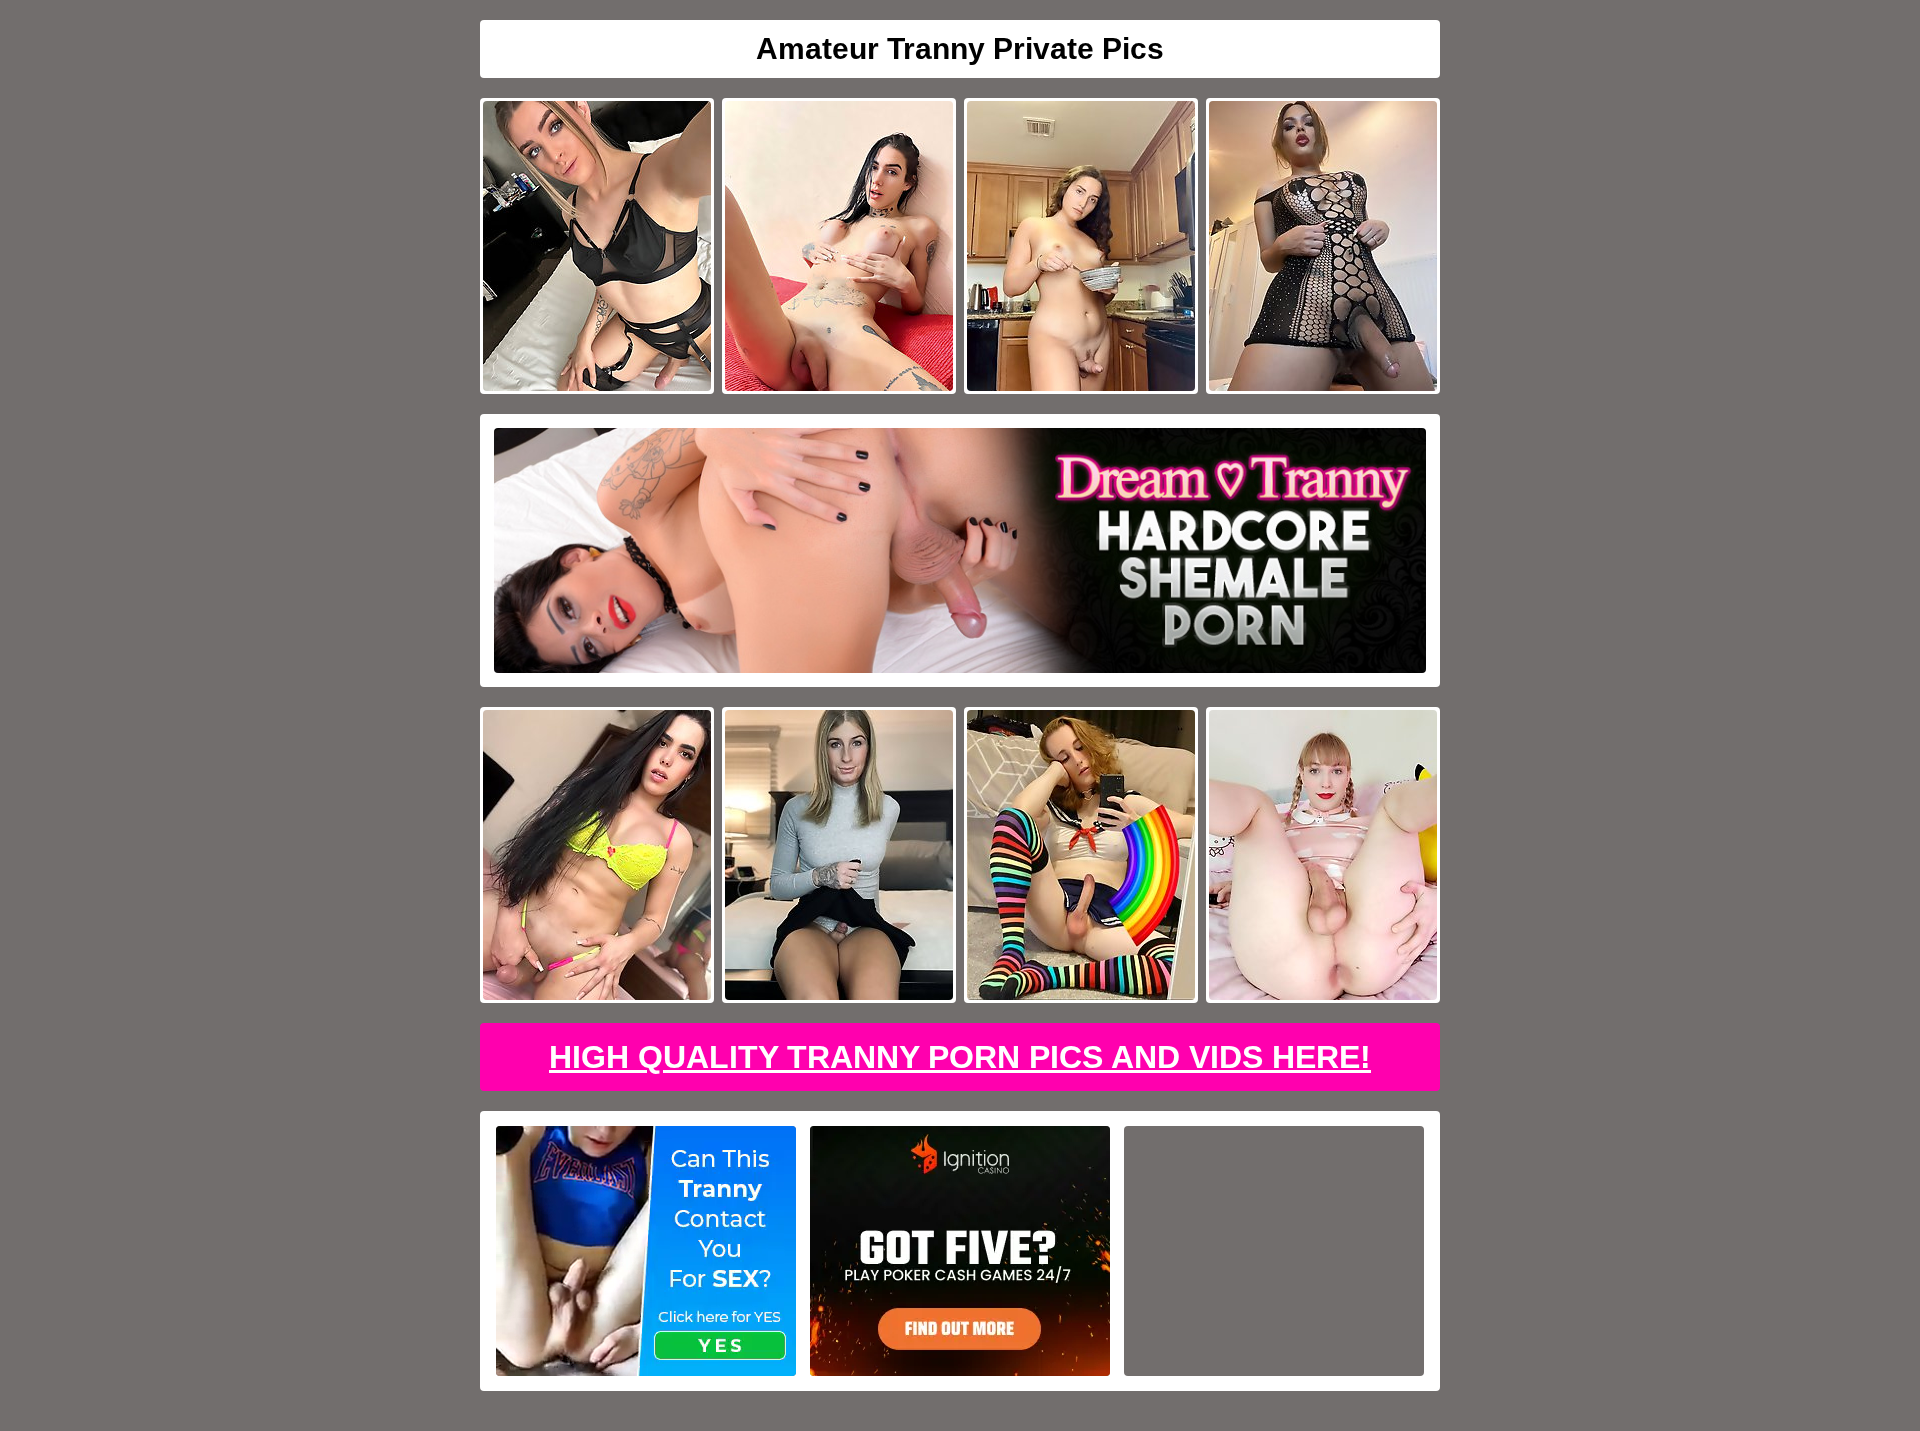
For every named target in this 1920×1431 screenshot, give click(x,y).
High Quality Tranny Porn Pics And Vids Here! (960, 1057)
